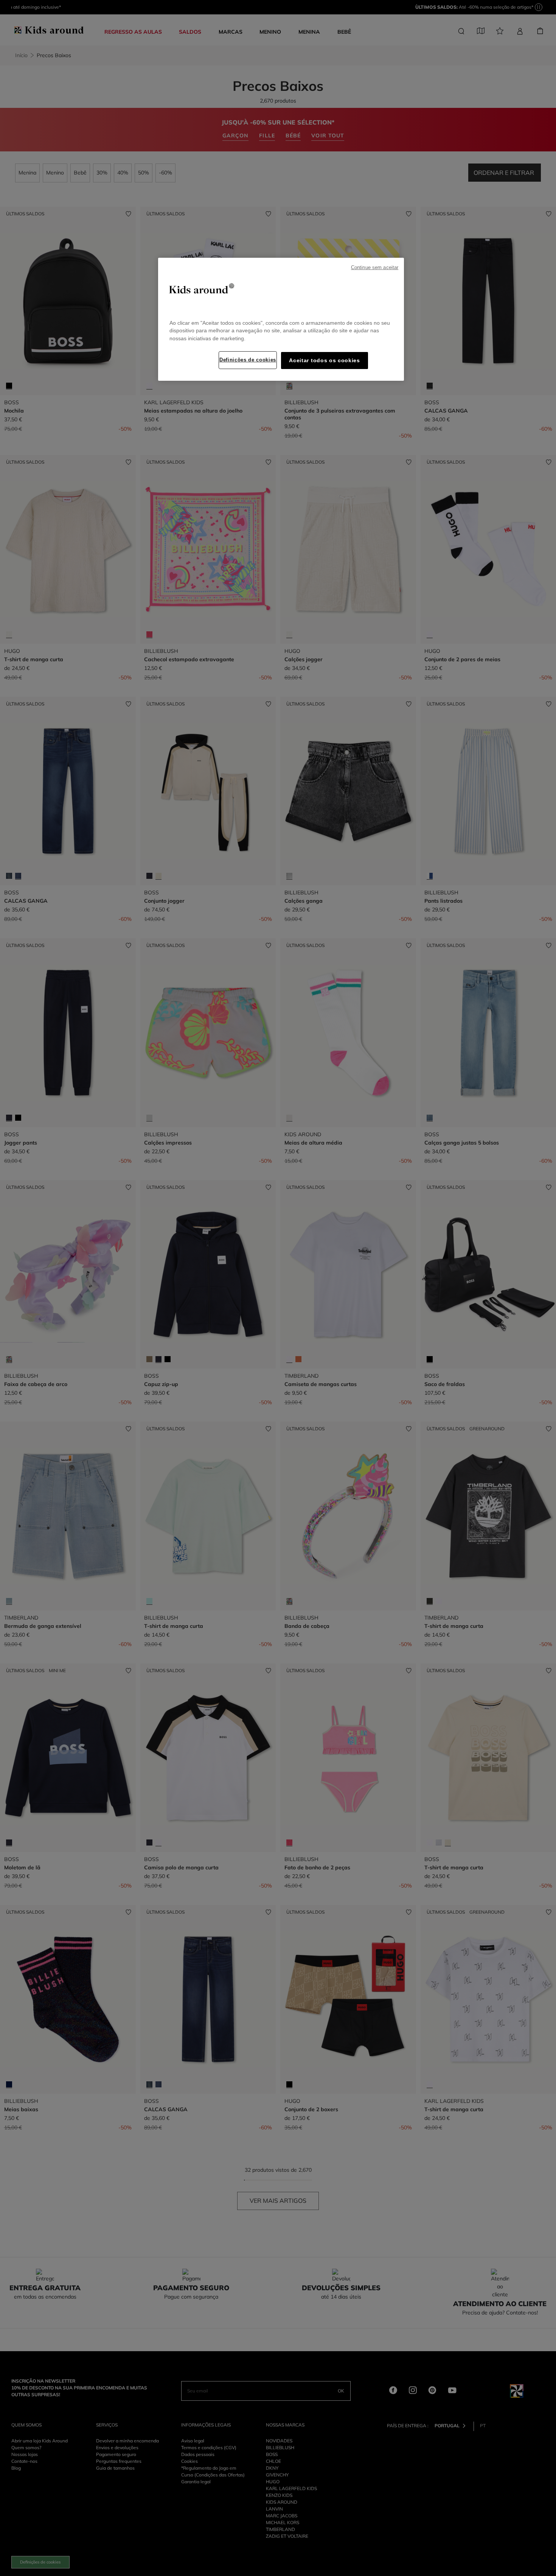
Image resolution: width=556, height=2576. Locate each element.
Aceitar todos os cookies (324, 361)
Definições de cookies (248, 360)
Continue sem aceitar (375, 268)
